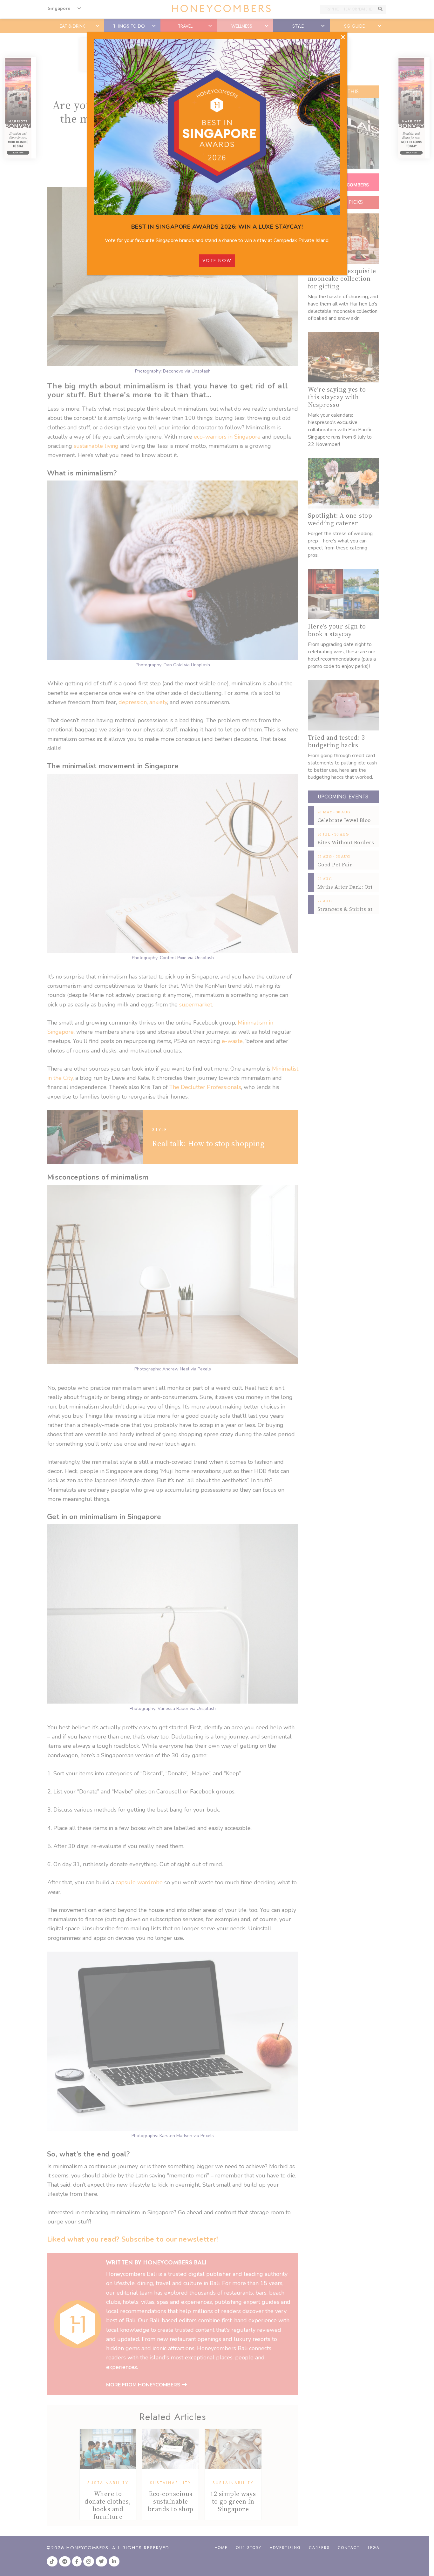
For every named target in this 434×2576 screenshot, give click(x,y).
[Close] (343, 37)
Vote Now (217, 260)
